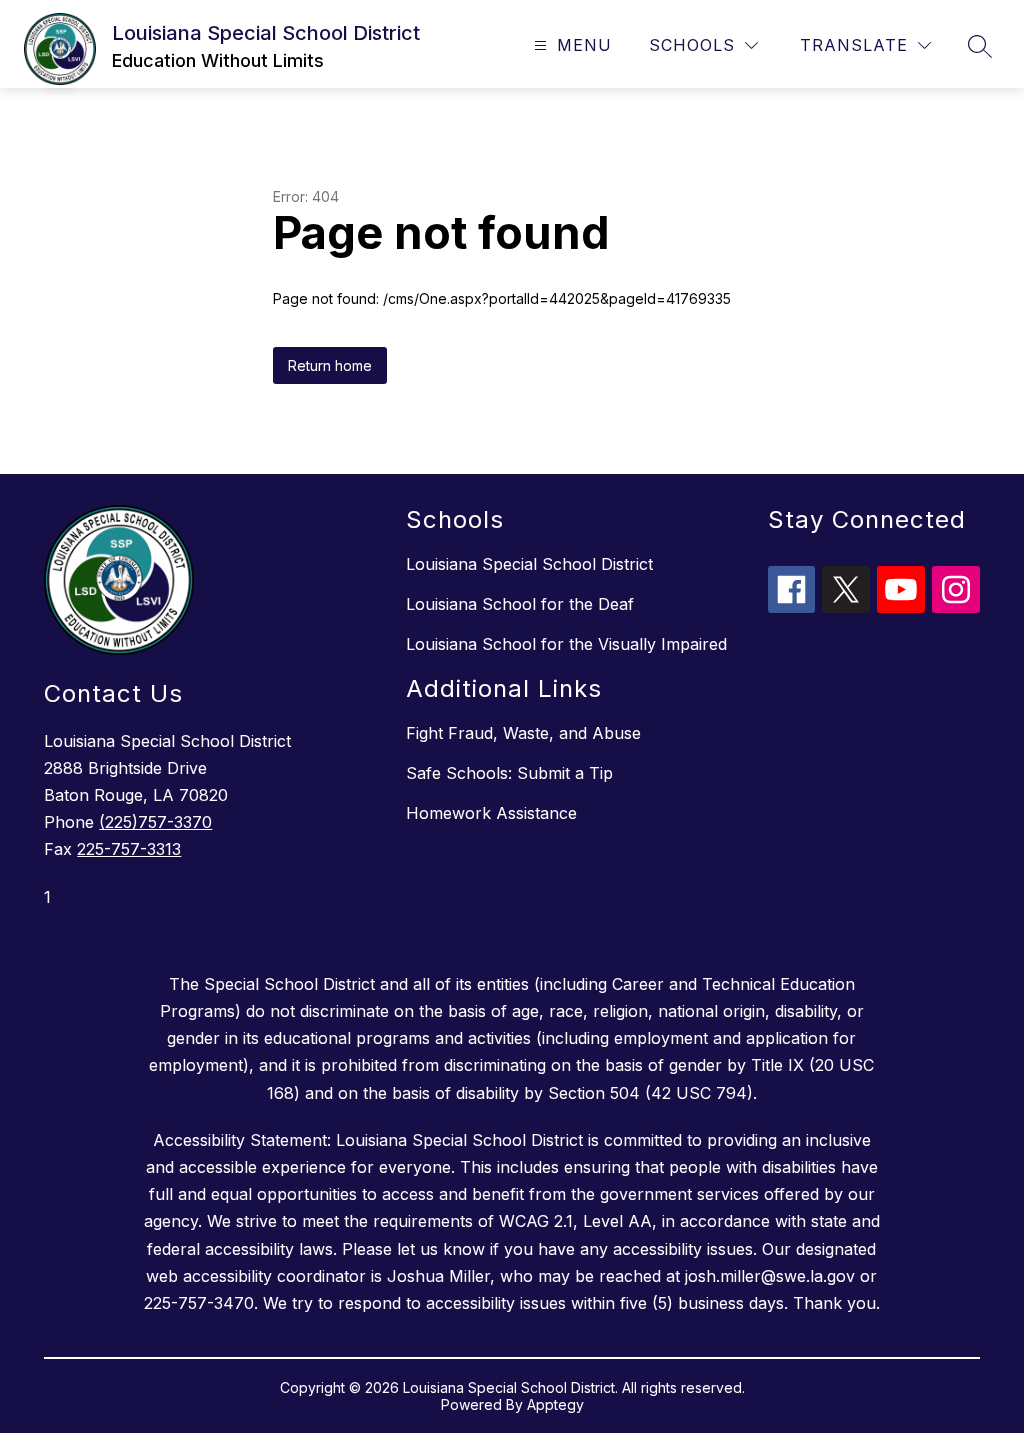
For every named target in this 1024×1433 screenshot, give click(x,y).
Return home (330, 365)
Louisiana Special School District (529, 564)
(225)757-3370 (155, 822)
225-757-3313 (129, 849)
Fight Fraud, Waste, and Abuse (523, 733)
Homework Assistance (491, 813)
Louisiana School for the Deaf (520, 604)
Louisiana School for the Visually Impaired (566, 644)
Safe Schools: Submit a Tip (509, 773)
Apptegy (555, 1404)
